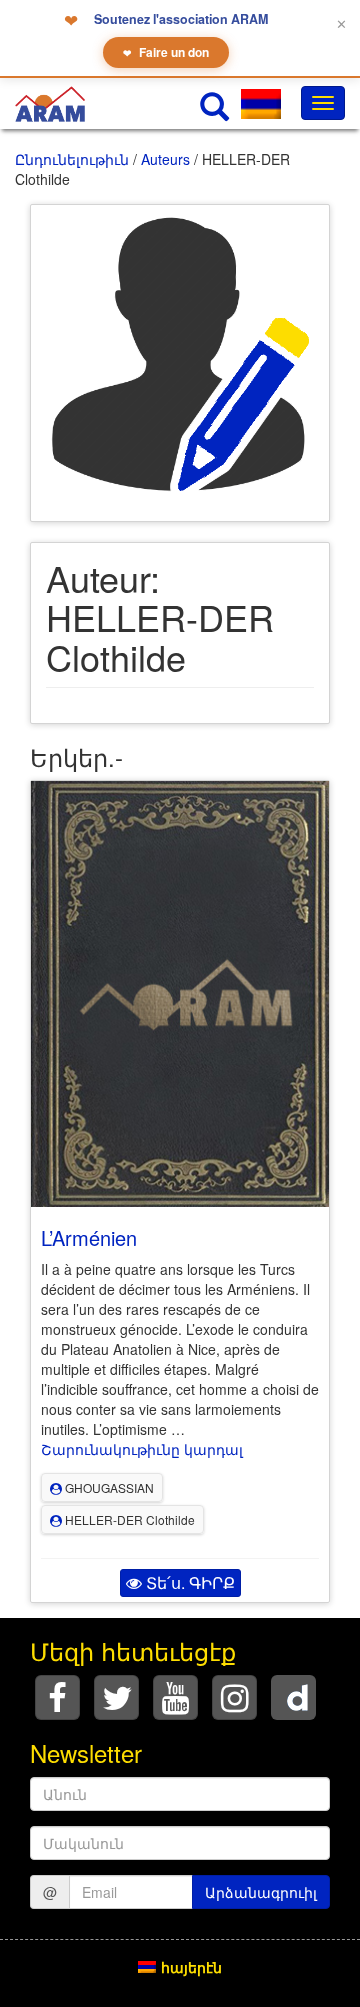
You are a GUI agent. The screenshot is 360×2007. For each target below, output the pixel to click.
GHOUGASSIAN (108, 1487)
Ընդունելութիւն (72, 159)
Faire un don (166, 52)
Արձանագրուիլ (261, 1892)
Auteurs (165, 159)
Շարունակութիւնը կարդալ (142, 1449)
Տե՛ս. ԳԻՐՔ (188, 1582)
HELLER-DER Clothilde (128, 1519)
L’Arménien (89, 1237)
